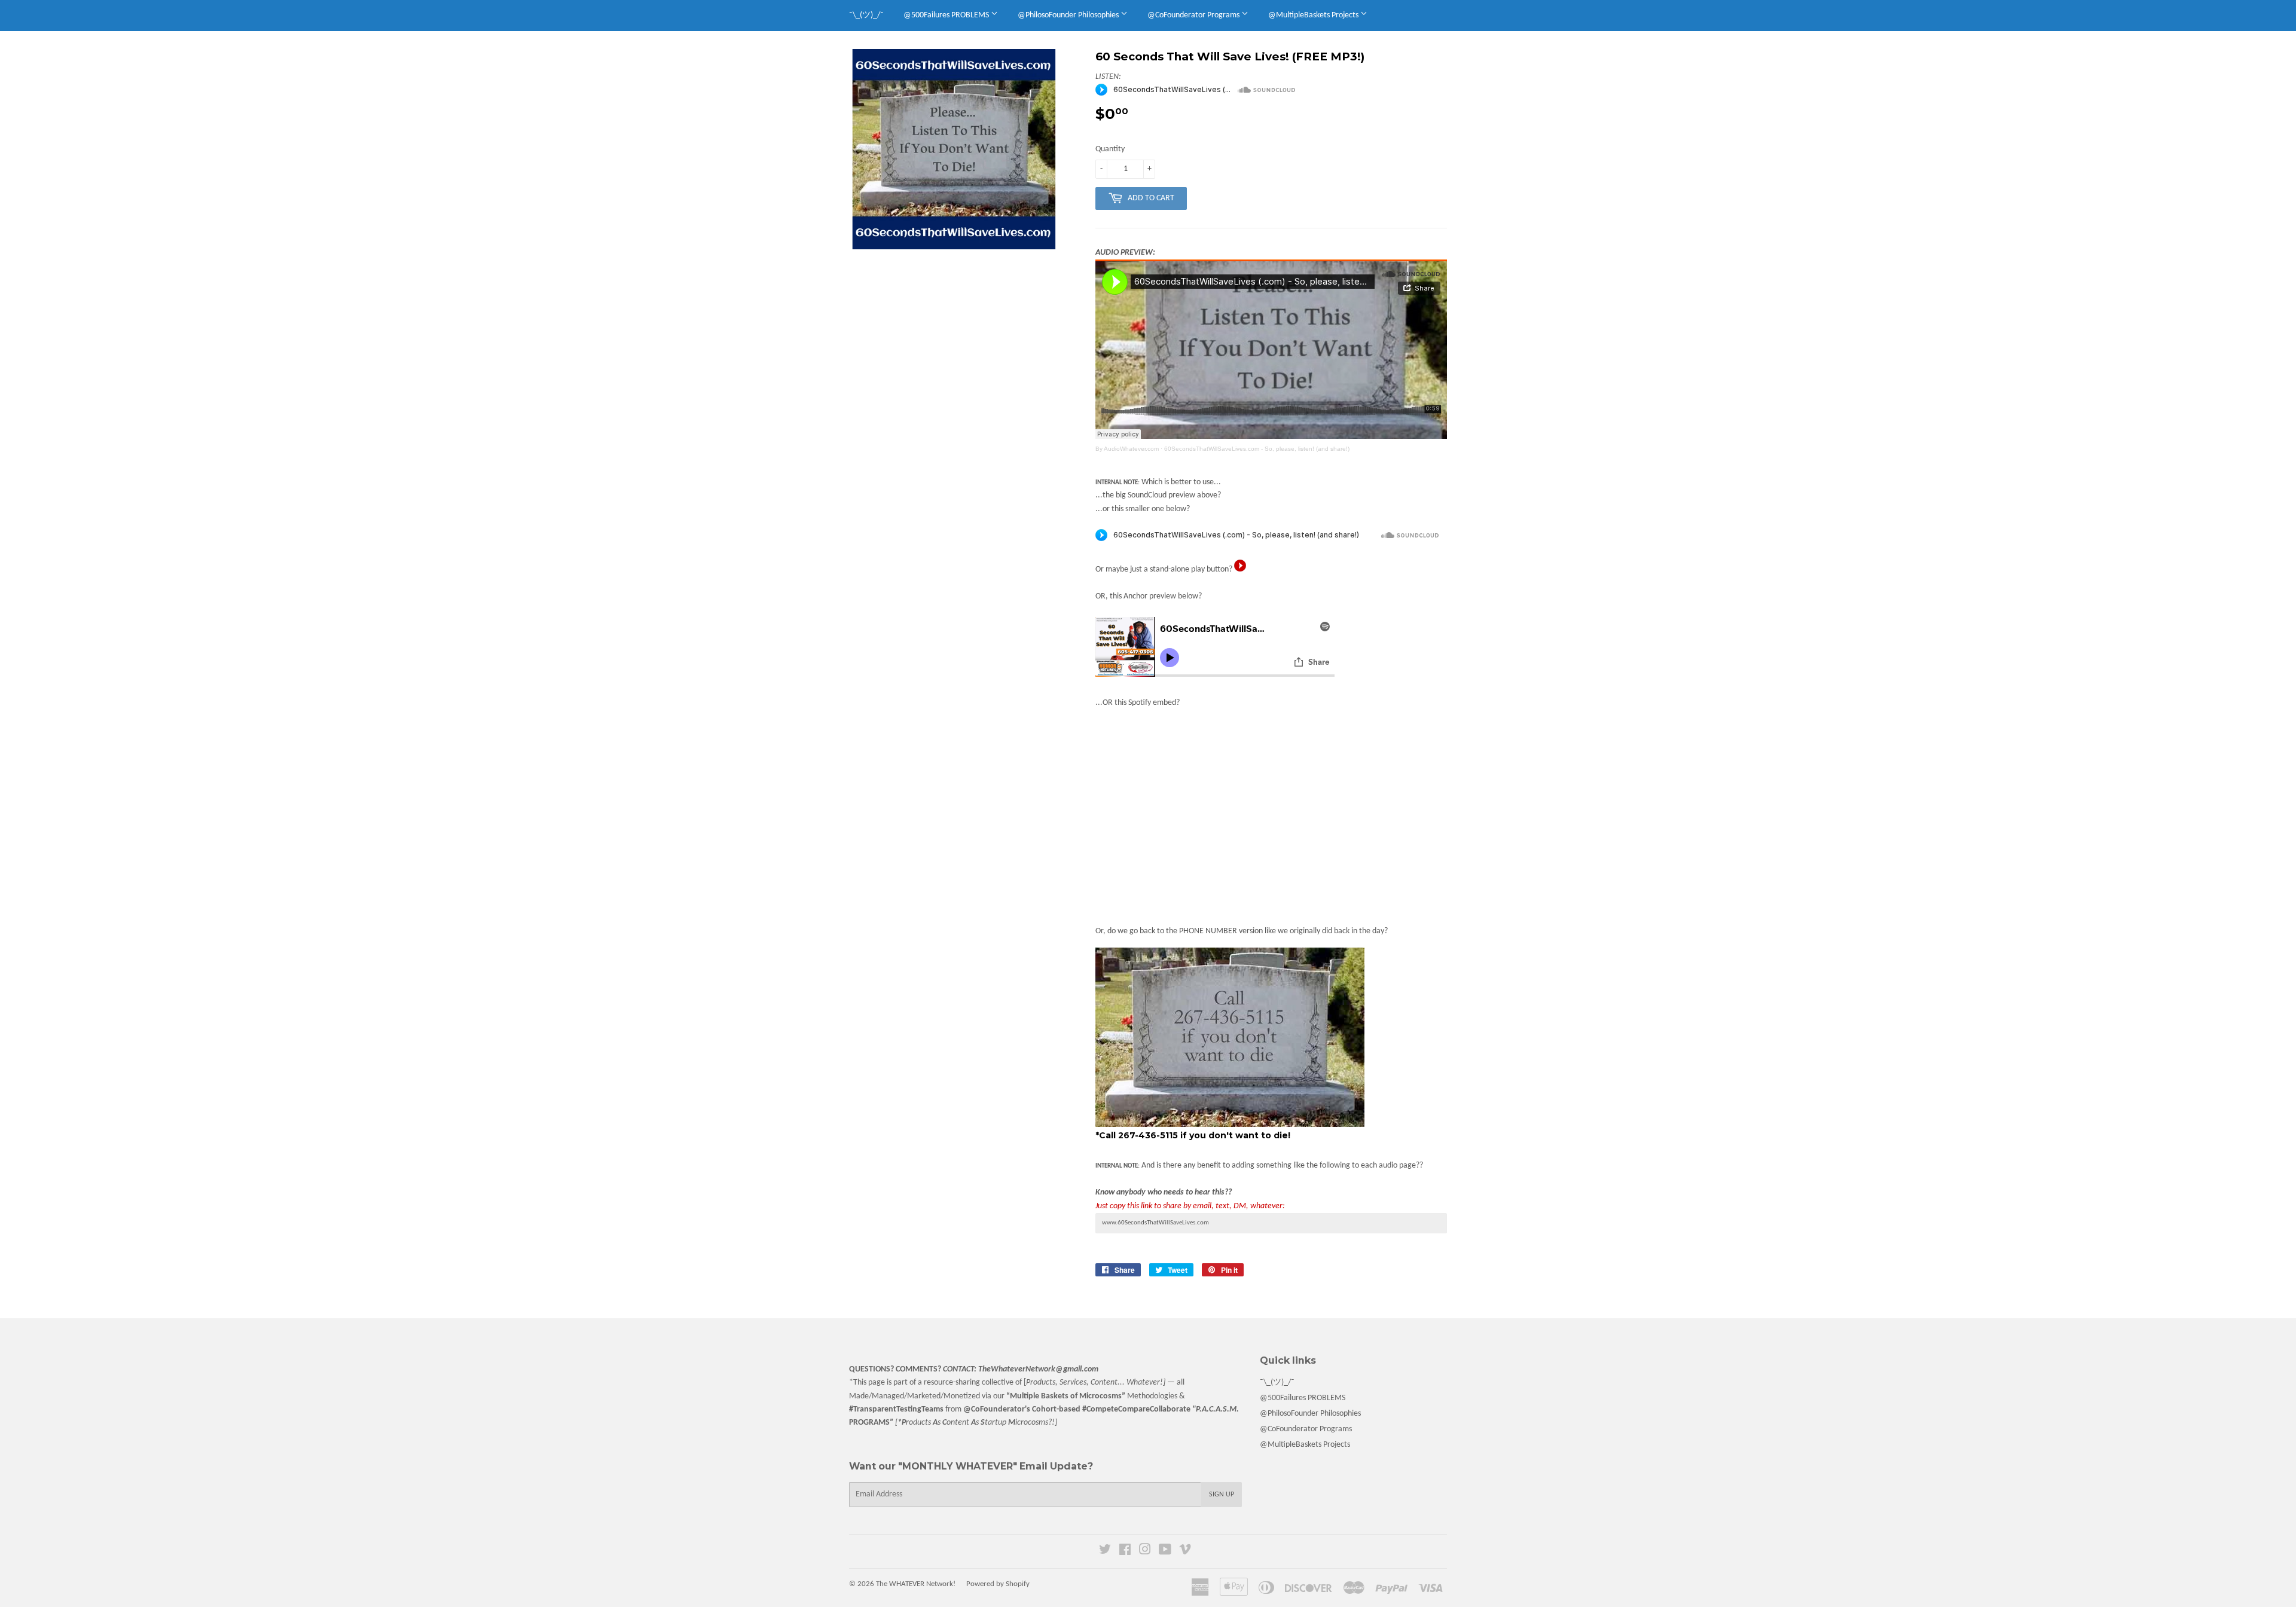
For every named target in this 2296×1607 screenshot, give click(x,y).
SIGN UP (1222, 1495)
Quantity (1110, 149)
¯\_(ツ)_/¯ (866, 15)
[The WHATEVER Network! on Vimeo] (1185, 1552)
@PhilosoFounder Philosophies (1069, 15)
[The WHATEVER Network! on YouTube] (1165, 1552)
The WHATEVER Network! (916, 1584)
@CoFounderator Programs (1194, 15)
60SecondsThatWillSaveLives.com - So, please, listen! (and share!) (1257, 449)
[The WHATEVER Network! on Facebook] (1125, 1552)
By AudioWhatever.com (1127, 449)
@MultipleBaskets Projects (1314, 15)
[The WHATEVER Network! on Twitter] (1105, 1552)
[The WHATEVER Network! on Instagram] (1145, 1552)
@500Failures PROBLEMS (947, 15)
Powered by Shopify (998, 1584)
